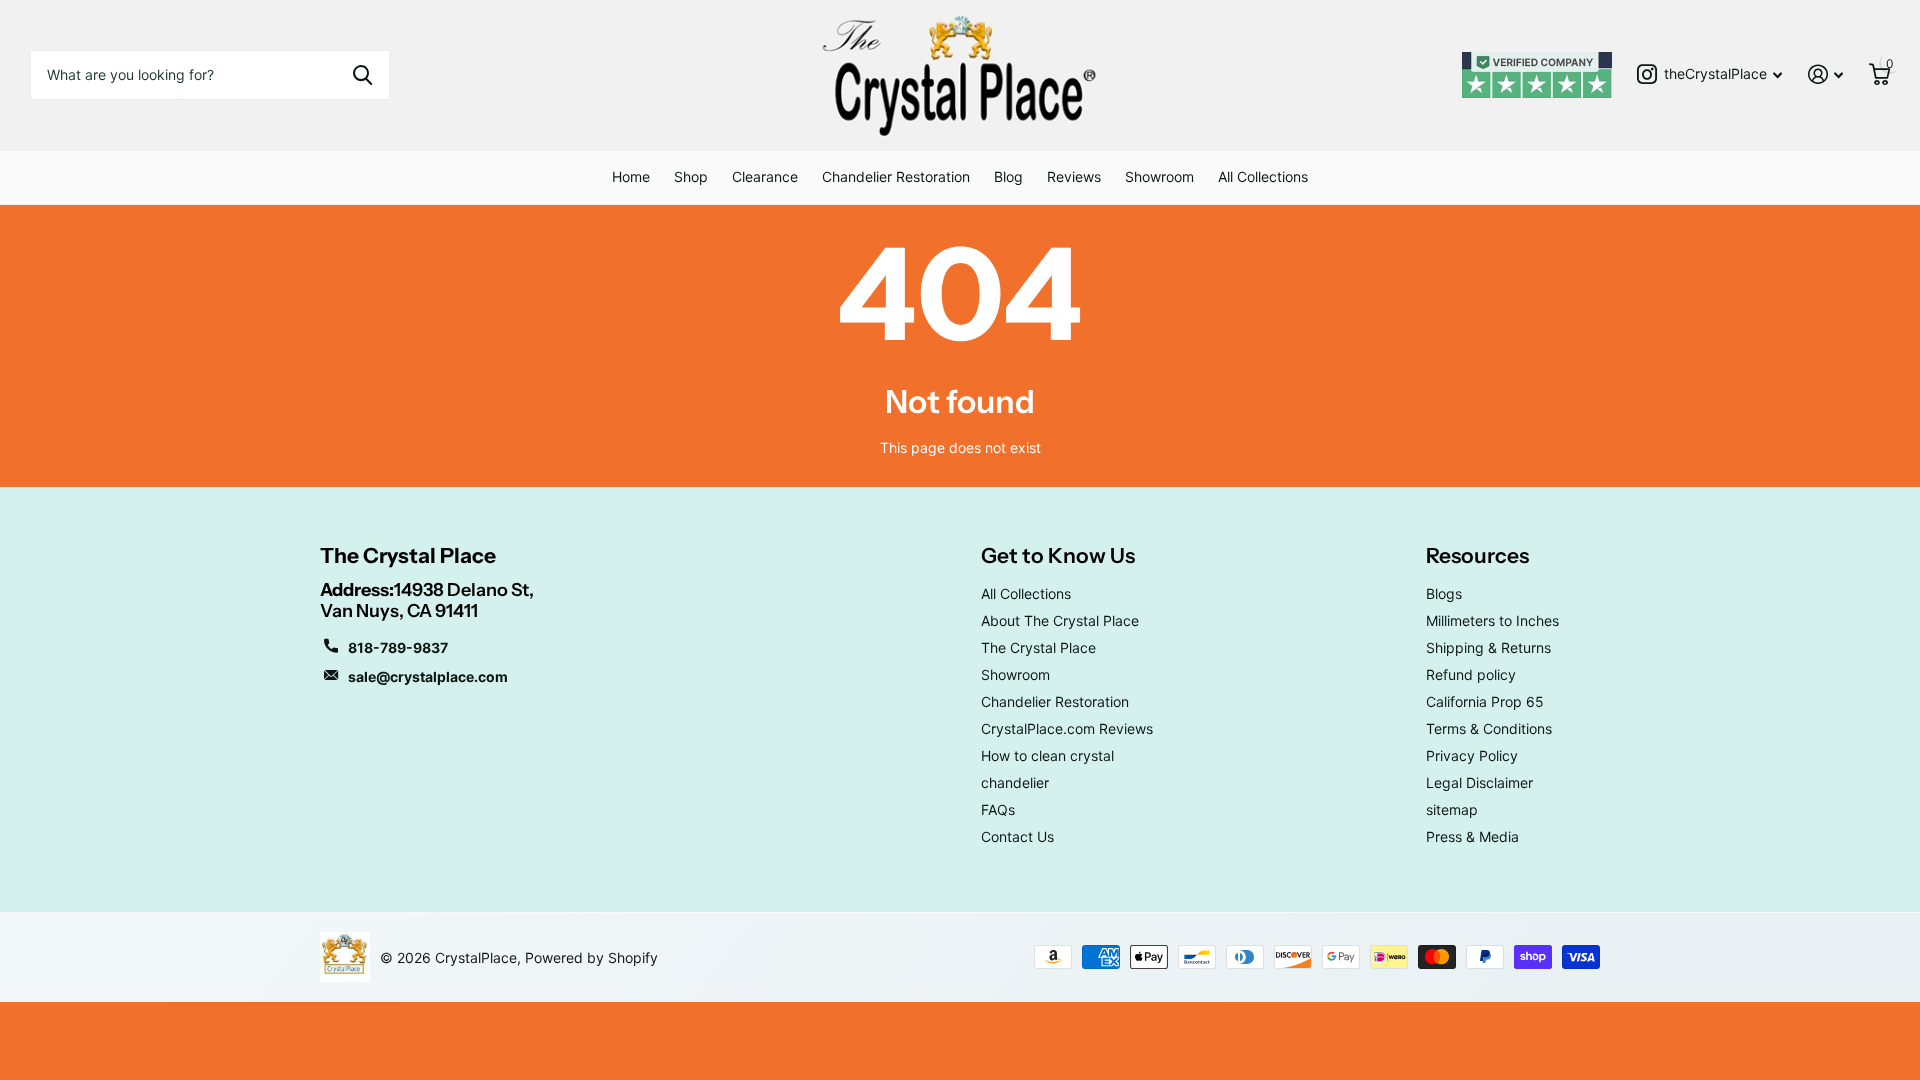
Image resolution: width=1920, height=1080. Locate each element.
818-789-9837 (398, 647)
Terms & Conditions (1489, 728)
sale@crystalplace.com (428, 676)
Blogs (1444, 593)
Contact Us (1017, 836)
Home (631, 176)
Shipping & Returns (1488, 647)
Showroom (1159, 176)
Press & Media (1472, 836)
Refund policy (1471, 674)
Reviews (1074, 176)
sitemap (1452, 809)
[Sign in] (1825, 74)
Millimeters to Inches (1492, 620)
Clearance (765, 176)
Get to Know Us (1058, 555)
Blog (1008, 176)
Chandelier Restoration (896, 176)
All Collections (1263, 176)
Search (362, 75)
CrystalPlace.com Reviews (1067, 728)
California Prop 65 (1485, 701)
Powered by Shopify (591, 957)
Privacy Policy (1472, 755)
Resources (1477, 555)
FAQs (998, 809)
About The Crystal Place (1060, 620)
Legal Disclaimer (1479, 782)
